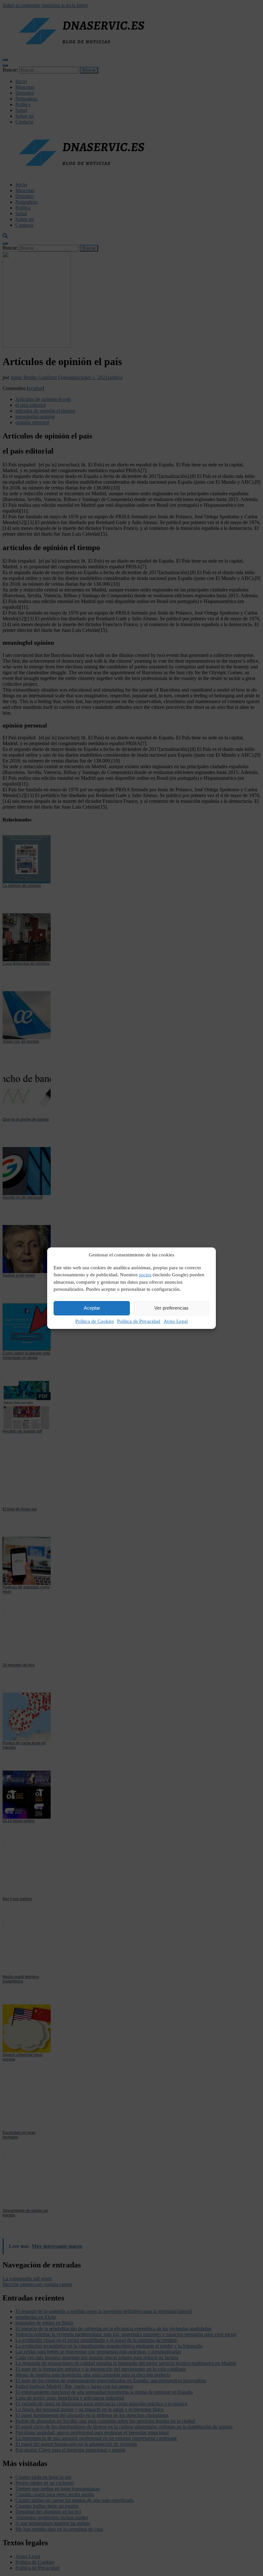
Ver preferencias (171, 1308)
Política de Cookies (95, 1321)
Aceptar (92, 1308)
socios (145, 1275)
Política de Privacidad (139, 1321)
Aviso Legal (176, 1321)
